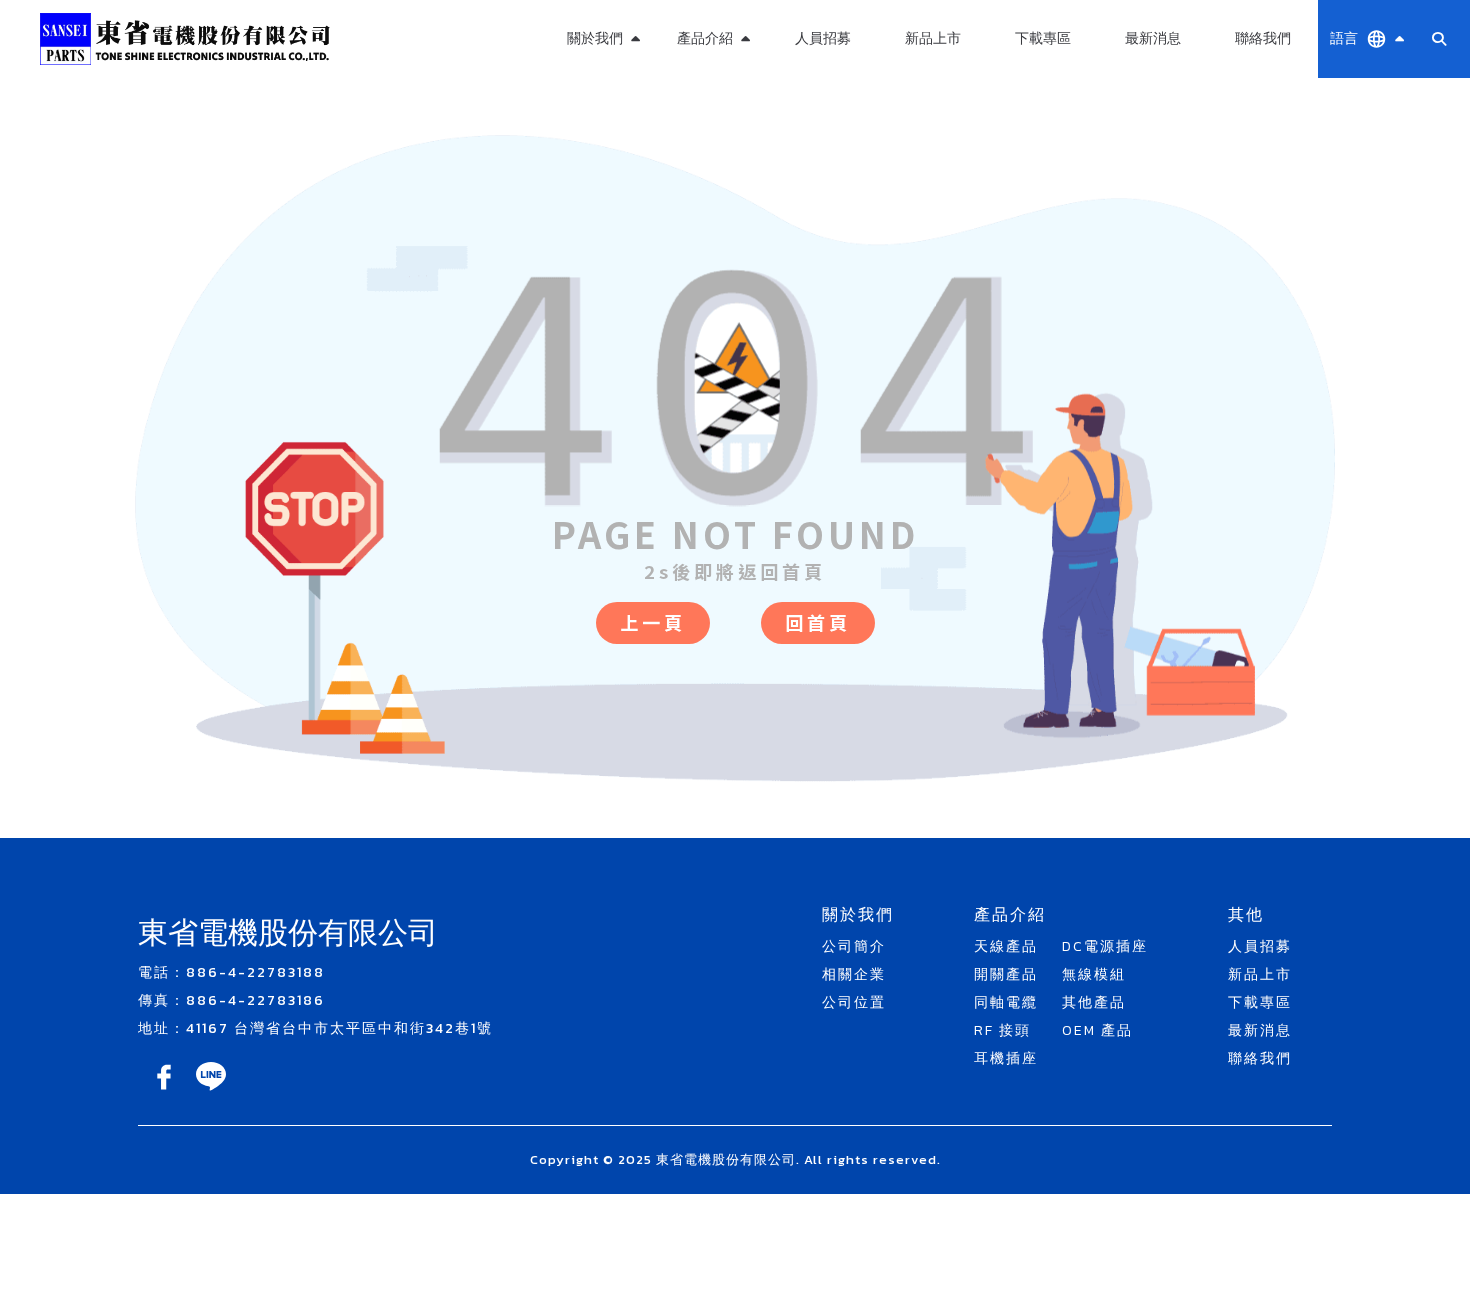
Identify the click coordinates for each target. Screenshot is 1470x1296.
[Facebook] (165, 1090)
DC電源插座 (1105, 946)
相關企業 (854, 974)
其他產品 (713, 137)
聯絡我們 (1263, 38)
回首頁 (818, 622)
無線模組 (713, 89)
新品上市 (933, 38)
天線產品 (1006, 946)
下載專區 (1043, 38)
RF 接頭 (1002, 1030)
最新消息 (1153, 38)
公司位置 (854, 1002)
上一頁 (653, 622)
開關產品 (1006, 974)
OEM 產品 (713, 185)
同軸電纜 (1006, 1002)
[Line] (211, 1090)
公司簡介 (854, 946)
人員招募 (823, 38)
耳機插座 (1006, 1058)
